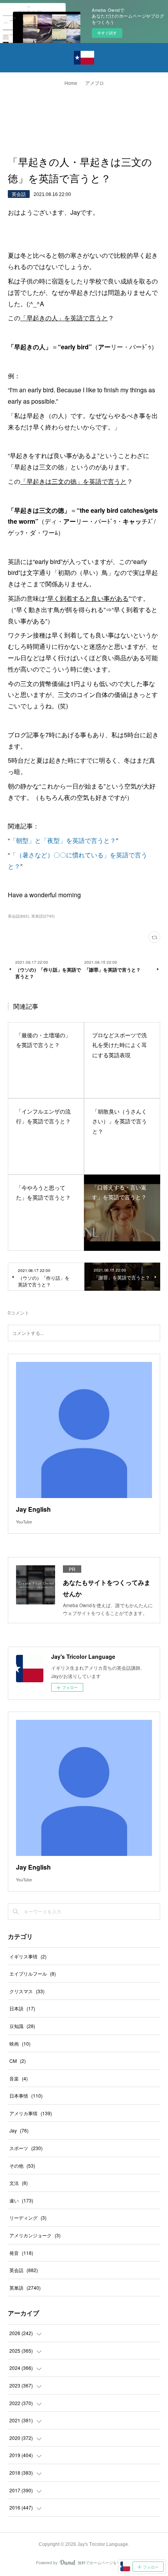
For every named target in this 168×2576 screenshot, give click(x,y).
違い (21, 2200)
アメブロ (95, 83)
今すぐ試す (107, 33)
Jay (19, 2130)
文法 (19, 2183)
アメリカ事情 (31, 2113)
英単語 (25, 2288)
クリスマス (27, 1991)
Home (71, 83)
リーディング (28, 2218)
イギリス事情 (28, 1956)
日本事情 (26, 2095)
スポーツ (26, 2148)
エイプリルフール (33, 1973)
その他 (22, 2166)
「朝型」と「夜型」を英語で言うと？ (63, 840)
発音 (21, 2253)
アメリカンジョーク (35, 2235)
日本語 (22, 2008)
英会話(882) (18, 916)
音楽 (19, 2078)
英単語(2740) (43, 916)
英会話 (19, 194)
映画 (20, 2043)
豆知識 (22, 2026)
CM (18, 2061)
